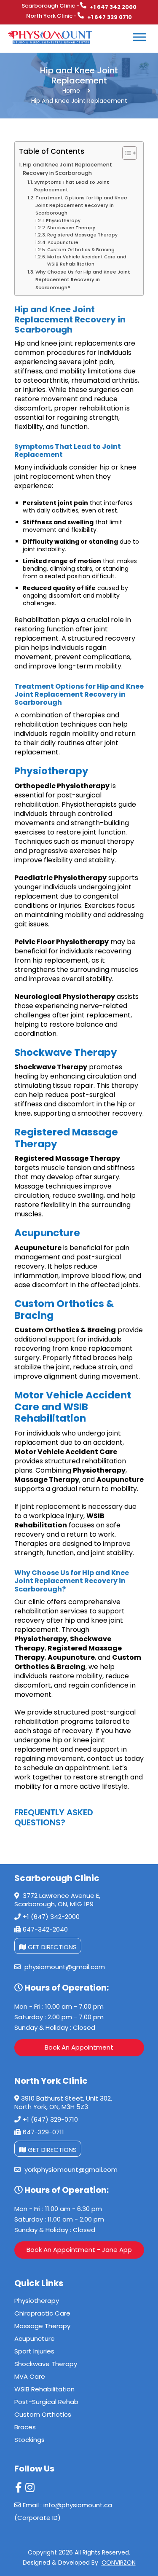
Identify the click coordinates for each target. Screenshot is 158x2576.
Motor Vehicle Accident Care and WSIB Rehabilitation (87, 260)
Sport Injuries (34, 2351)
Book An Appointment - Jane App (79, 2250)
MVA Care (30, 2376)
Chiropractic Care (42, 2313)
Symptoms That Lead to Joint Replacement (72, 186)
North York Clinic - (51, 16)
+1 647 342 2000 (113, 7)
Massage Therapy (42, 2326)
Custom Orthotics (43, 2414)
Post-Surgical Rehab (46, 2402)
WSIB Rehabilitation (44, 2389)
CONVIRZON (119, 2563)
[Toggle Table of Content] (125, 153)
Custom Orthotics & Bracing (81, 250)
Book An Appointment (79, 2047)
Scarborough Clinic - (50, 6)
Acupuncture (63, 243)
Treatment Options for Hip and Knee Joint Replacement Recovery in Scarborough (81, 205)
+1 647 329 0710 (110, 17)
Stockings (29, 2440)
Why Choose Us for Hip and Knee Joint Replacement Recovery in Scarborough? (83, 279)
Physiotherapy (63, 221)
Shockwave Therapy (71, 228)
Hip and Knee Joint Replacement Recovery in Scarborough (67, 169)
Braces (25, 2427)
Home (71, 91)
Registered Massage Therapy (82, 235)
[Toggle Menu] (133, 52)
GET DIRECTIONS (51, 1947)
